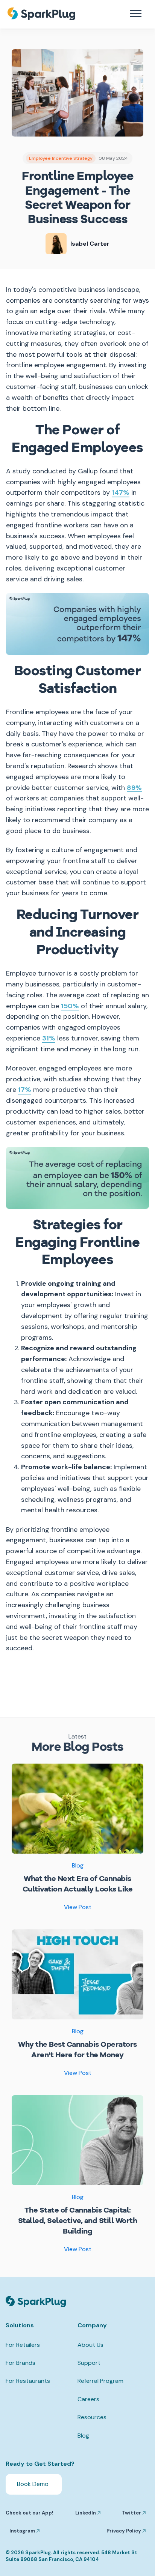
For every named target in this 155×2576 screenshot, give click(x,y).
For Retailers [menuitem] (23, 2345)
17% (25, 1090)
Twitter (132, 2513)
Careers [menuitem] (88, 2399)
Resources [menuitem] (92, 2417)
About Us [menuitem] (90, 2345)
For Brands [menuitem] (21, 2363)
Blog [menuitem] (83, 2436)
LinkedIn (86, 2513)
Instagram (23, 2531)
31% (49, 1039)
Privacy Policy (124, 2531)
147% (121, 493)
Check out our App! (30, 2513)
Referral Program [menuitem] (100, 2381)
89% (134, 788)
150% (70, 1007)
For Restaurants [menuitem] (28, 2381)
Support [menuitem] (89, 2363)
